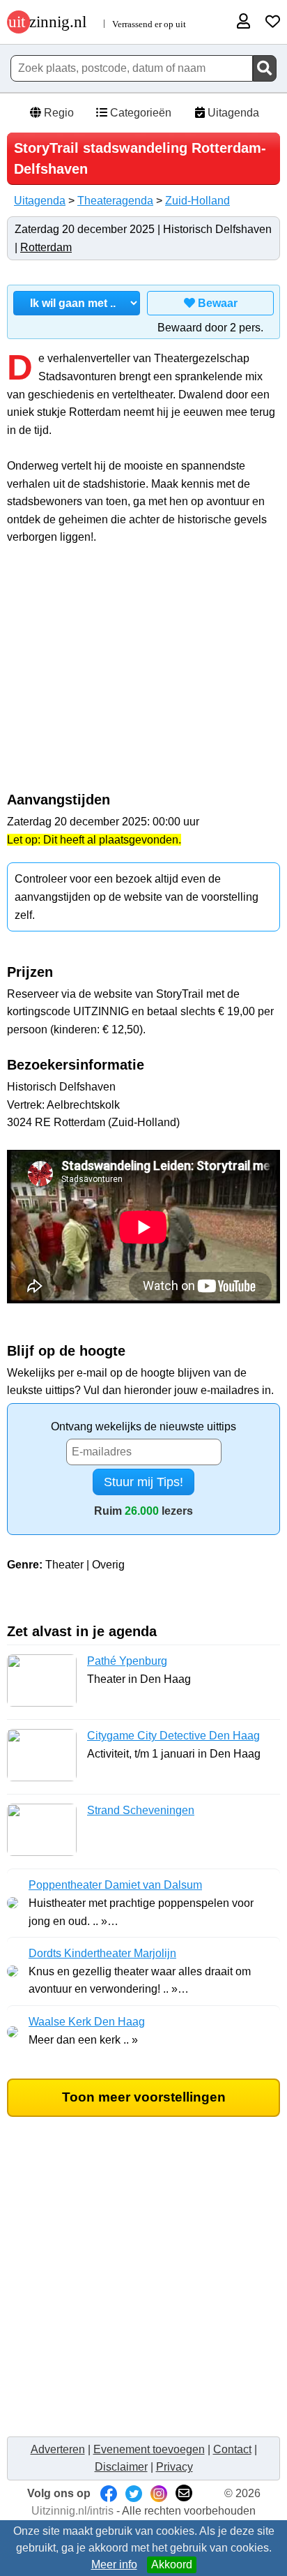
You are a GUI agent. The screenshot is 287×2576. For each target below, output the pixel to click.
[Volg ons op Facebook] (109, 2493)
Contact (232, 2449)
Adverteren (58, 2449)
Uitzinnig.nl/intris (72, 2511)
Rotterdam (46, 247)
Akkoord (172, 2564)
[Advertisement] (143, 676)
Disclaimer (121, 2467)
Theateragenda (115, 201)
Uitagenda (232, 113)
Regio (57, 113)
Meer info (114, 2564)
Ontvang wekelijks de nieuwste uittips (143, 1426)
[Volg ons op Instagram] (159, 2493)
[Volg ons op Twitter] (134, 2493)
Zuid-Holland (197, 201)
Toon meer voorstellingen (144, 2097)
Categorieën (139, 113)
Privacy (174, 2467)
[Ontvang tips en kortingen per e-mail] (184, 2493)
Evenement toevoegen (149, 2449)
